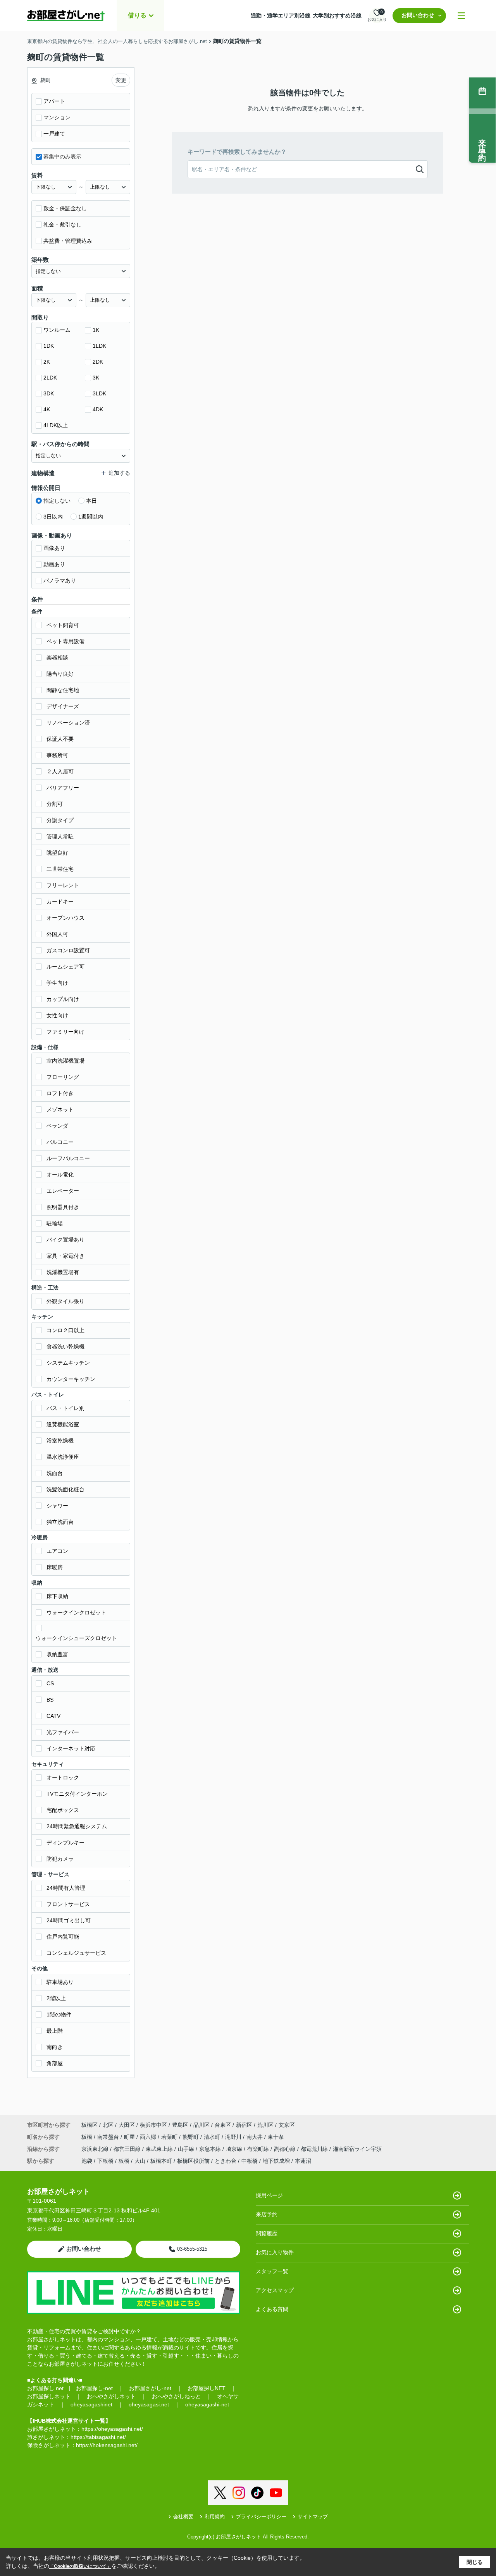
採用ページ (269, 2195)
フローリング (63, 1077)
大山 (140, 2161)
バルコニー (60, 1142)
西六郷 (149, 2137)
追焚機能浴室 (63, 1424)
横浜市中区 (153, 2125)
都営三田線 (128, 2149)
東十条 (276, 2137)
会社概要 (183, 2517)
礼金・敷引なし (62, 225)
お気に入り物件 (275, 2252)
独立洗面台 (60, 1522)
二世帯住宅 (60, 869)
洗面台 (55, 1473)
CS (50, 1683)
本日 (91, 501)
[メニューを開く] (461, 16)
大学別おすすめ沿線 (337, 15)
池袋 (87, 2161)
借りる (137, 15)
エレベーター (63, 1191)
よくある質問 (272, 2309)
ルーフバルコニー (68, 1158)
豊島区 (180, 2125)
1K (96, 330)
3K (96, 378)
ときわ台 (226, 2161)
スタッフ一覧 (272, 2271)
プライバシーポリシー (261, 2517)
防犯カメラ (60, 1859)
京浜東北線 (96, 2149)
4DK (98, 409)
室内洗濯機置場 (65, 1061)
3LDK (99, 393)
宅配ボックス (63, 1810)
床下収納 (57, 1596)
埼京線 (235, 2149)
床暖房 (55, 1567)
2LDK (50, 378)
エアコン (57, 1551)
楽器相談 (57, 658)
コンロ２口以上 (65, 1330)
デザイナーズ (63, 706)
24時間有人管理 (66, 1888)
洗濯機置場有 (63, 1272)
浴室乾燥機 (60, 1441)
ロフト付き (60, 1093)
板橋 (88, 2137)
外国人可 (57, 934)
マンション (57, 117)
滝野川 (234, 2137)
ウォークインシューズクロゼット (76, 1638)
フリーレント (63, 885)
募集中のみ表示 (62, 156)
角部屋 (55, 2063)
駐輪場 (55, 1223)
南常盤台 (109, 2137)
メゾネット (60, 1109)
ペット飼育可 (63, 625)
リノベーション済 (68, 723)
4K (47, 409)
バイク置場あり (65, 1240)
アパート (54, 101)
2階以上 (56, 1998)
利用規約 (215, 2517)
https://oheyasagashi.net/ (112, 2429)
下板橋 (105, 2161)
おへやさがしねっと (176, 2396)
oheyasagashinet (91, 2404)
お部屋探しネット (49, 2396)
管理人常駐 (60, 836)
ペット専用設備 (65, 641)
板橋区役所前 (193, 2161)
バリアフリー (63, 788)
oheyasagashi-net (207, 2404)
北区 (108, 2125)
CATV (53, 1716)
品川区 (201, 2125)
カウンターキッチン (71, 1379)
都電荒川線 (315, 2149)
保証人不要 (60, 739)
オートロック (63, 1777)
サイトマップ (313, 2517)
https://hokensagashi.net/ (107, 2445)
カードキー (60, 902)
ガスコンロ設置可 (68, 950)
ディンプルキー (65, 1843)
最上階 (55, 2031)
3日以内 (53, 517)
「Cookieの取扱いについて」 (80, 2566)
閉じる (475, 2562)
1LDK (99, 346)
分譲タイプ (60, 820)
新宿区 (244, 2125)
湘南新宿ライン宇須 (357, 2149)
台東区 (223, 2125)
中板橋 (250, 2161)
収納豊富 (57, 1654)
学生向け (57, 983)
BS (50, 1700)
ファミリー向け (65, 1032)
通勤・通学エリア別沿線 (281, 15)
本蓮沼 (303, 2161)
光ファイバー (63, 1732)
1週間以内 (91, 517)
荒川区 (265, 2125)
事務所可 (57, 755)
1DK (49, 346)
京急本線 (211, 2149)
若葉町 (170, 2137)
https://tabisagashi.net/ (98, 2437)
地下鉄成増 (276, 2161)
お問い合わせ (418, 15)
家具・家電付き (65, 1256)
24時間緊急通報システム (77, 1826)
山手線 (187, 2149)
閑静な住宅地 (63, 690)
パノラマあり (60, 580)
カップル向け (63, 999)
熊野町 (191, 2137)
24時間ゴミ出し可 (69, 1920)
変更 (121, 80)
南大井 (255, 2137)
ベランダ (57, 1126)
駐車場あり (60, 1982)
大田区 (127, 2125)
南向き (55, 2047)
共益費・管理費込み (68, 241)
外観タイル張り (65, 1301)
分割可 (55, 804)
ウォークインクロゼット (76, 1613)
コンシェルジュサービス (76, 1953)
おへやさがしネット (111, 2396)
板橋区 (90, 2125)
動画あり (54, 564)
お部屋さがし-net (150, 2388)
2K (47, 362)
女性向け (57, 1015)
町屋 (130, 2137)
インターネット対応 (71, 1748)
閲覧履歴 (267, 2233)
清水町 (213, 2137)
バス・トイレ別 (65, 1408)
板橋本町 (161, 2161)
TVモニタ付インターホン (77, 1794)
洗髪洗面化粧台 (65, 1489)
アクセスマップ (275, 2290)
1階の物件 (59, 2014)
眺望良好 (57, 853)
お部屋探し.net (45, 2388)
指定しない (57, 501)
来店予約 (267, 2214)
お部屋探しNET (207, 2388)
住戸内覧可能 (63, 1937)
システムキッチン (68, 1363)
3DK (49, 393)
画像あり (54, 548)
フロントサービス (68, 1904)
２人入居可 (60, 771)
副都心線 (286, 2149)
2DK (98, 362)
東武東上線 (160, 2149)
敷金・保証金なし (65, 208)
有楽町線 (259, 2149)
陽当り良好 (60, 674)
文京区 (287, 2125)
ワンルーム (57, 330)
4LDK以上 (56, 425)
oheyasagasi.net (149, 2404)
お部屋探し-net (94, 2388)
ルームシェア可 (65, 967)
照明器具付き (63, 1207)
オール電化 (60, 1175)
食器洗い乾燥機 (65, 1346)
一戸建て (54, 134)
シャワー (57, 1506)
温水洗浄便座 (63, 1457)
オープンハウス (65, 918)
